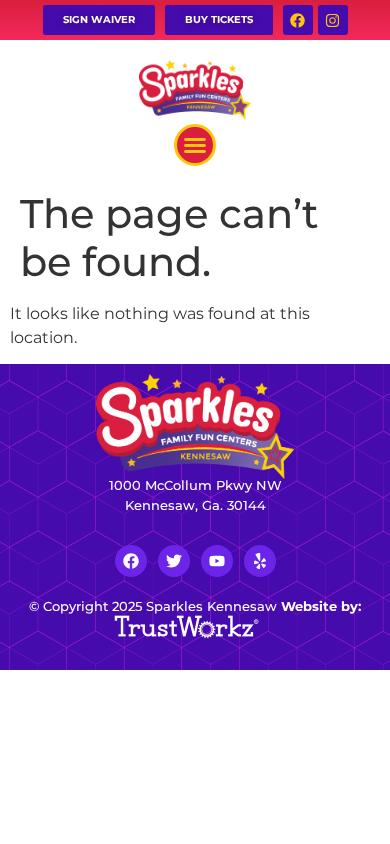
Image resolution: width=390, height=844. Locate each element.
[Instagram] (333, 20)
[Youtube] (217, 561)
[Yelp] (260, 561)
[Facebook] (298, 20)
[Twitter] (174, 561)
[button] (195, 145)
